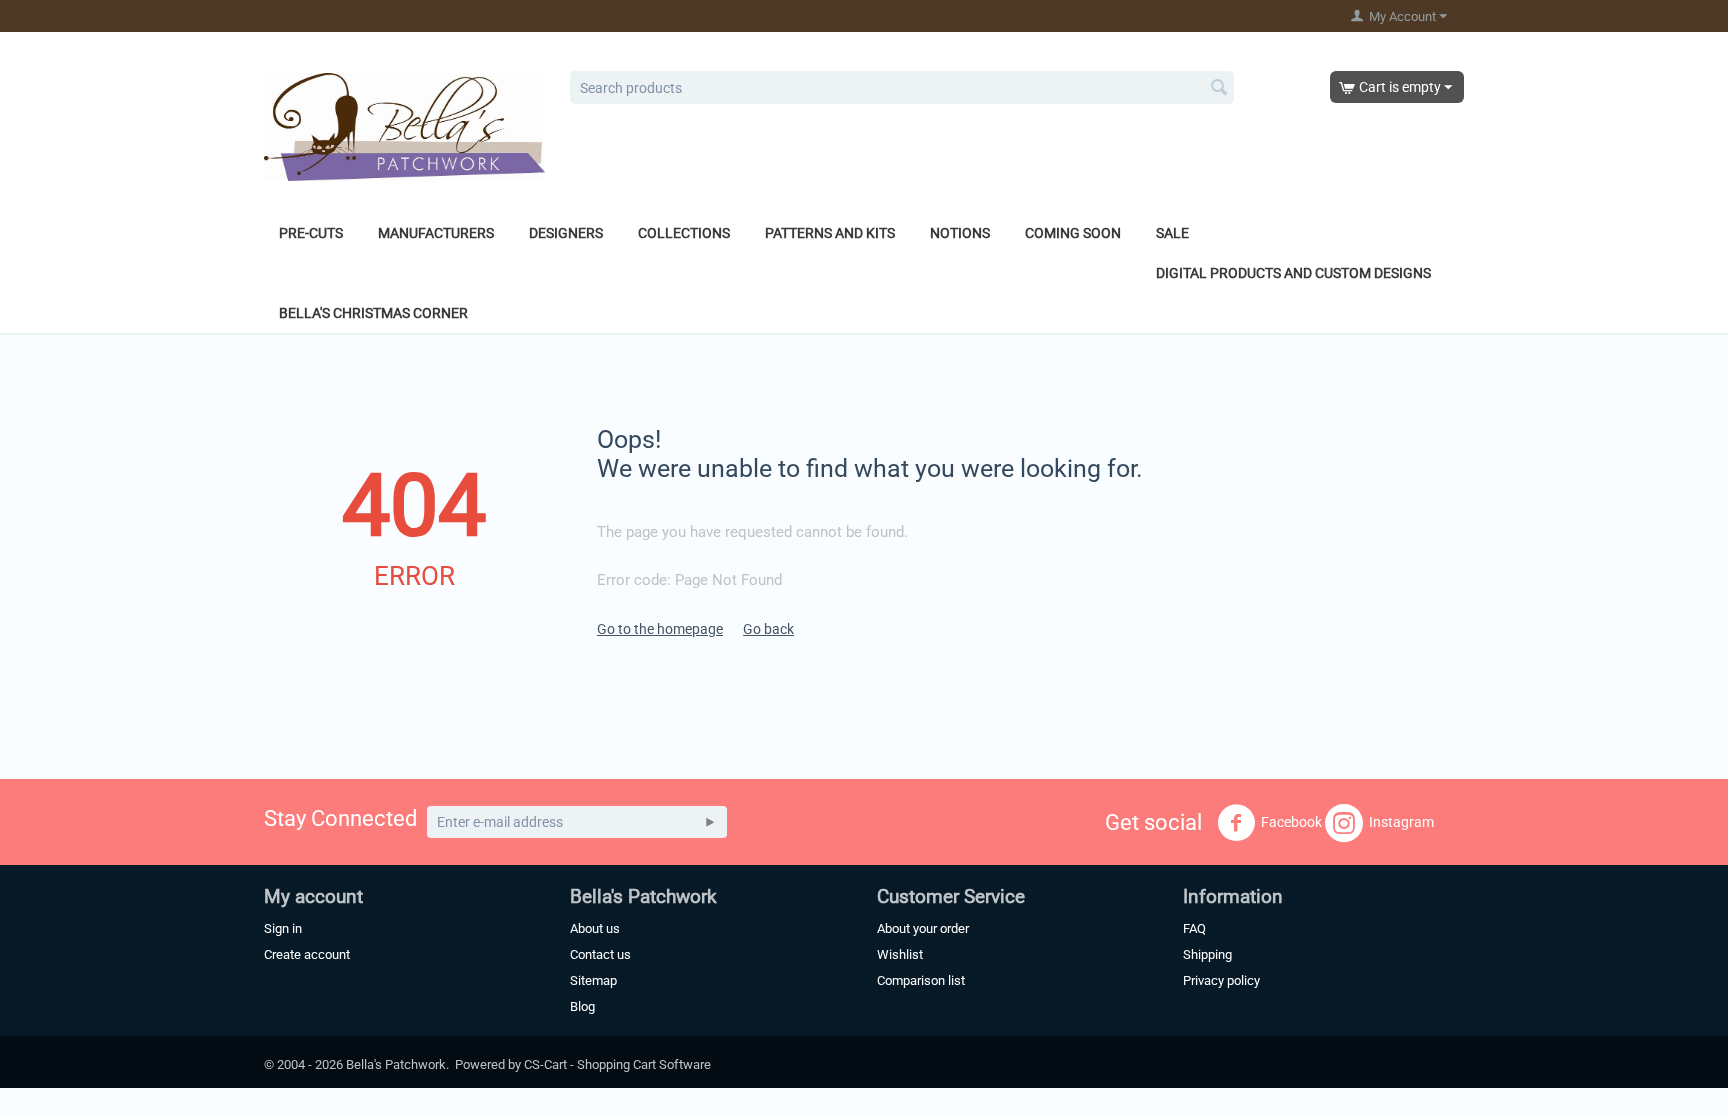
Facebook (1291, 822)
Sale (1172, 233)
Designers (566, 233)
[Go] (710, 822)
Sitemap (593, 980)
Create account (307, 954)
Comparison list (921, 980)
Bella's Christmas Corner (373, 313)
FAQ (1194, 928)
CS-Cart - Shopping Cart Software (617, 1064)
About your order (923, 928)
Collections (684, 233)
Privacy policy (1221, 980)
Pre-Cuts (311, 233)
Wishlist (900, 954)
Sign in (283, 928)
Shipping (1207, 954)
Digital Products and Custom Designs (1293, 273)
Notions (960, 233)
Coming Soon (1073, 233)
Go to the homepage (660, 629)
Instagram (1401, 822)
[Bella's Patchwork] (404, 126)
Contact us (600, 954)
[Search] (1219, 89)
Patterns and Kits (830, 233)
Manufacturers (436, 233)
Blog (582, 1006)
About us (595, 928)
